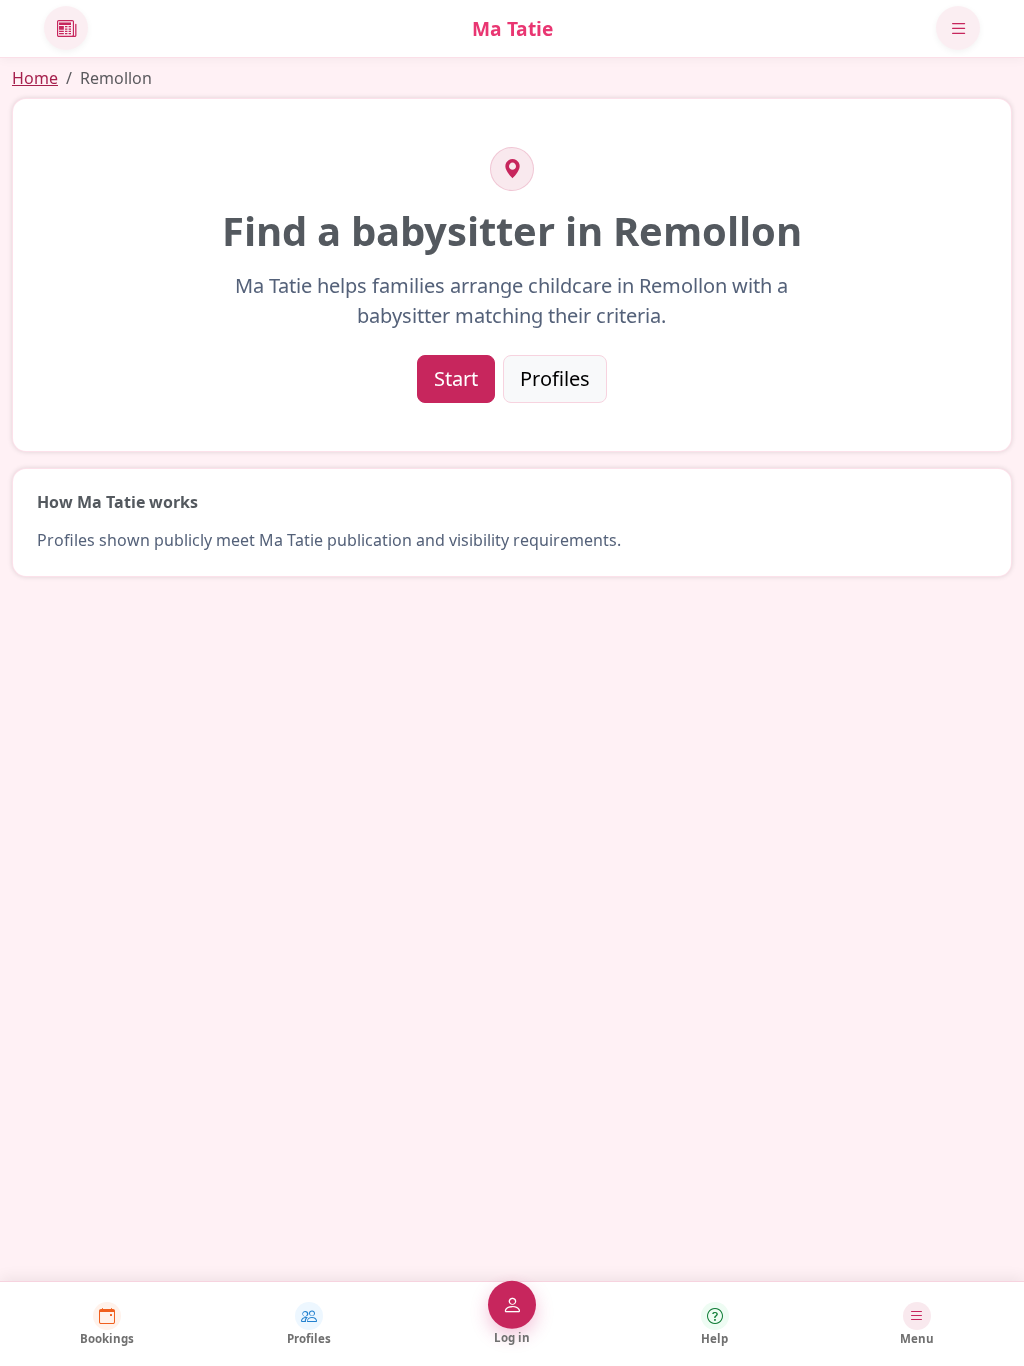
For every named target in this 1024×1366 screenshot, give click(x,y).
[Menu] (958, 28)
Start (456, 378)
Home (35, 78)
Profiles (555, 378)
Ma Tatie (512, 28)
